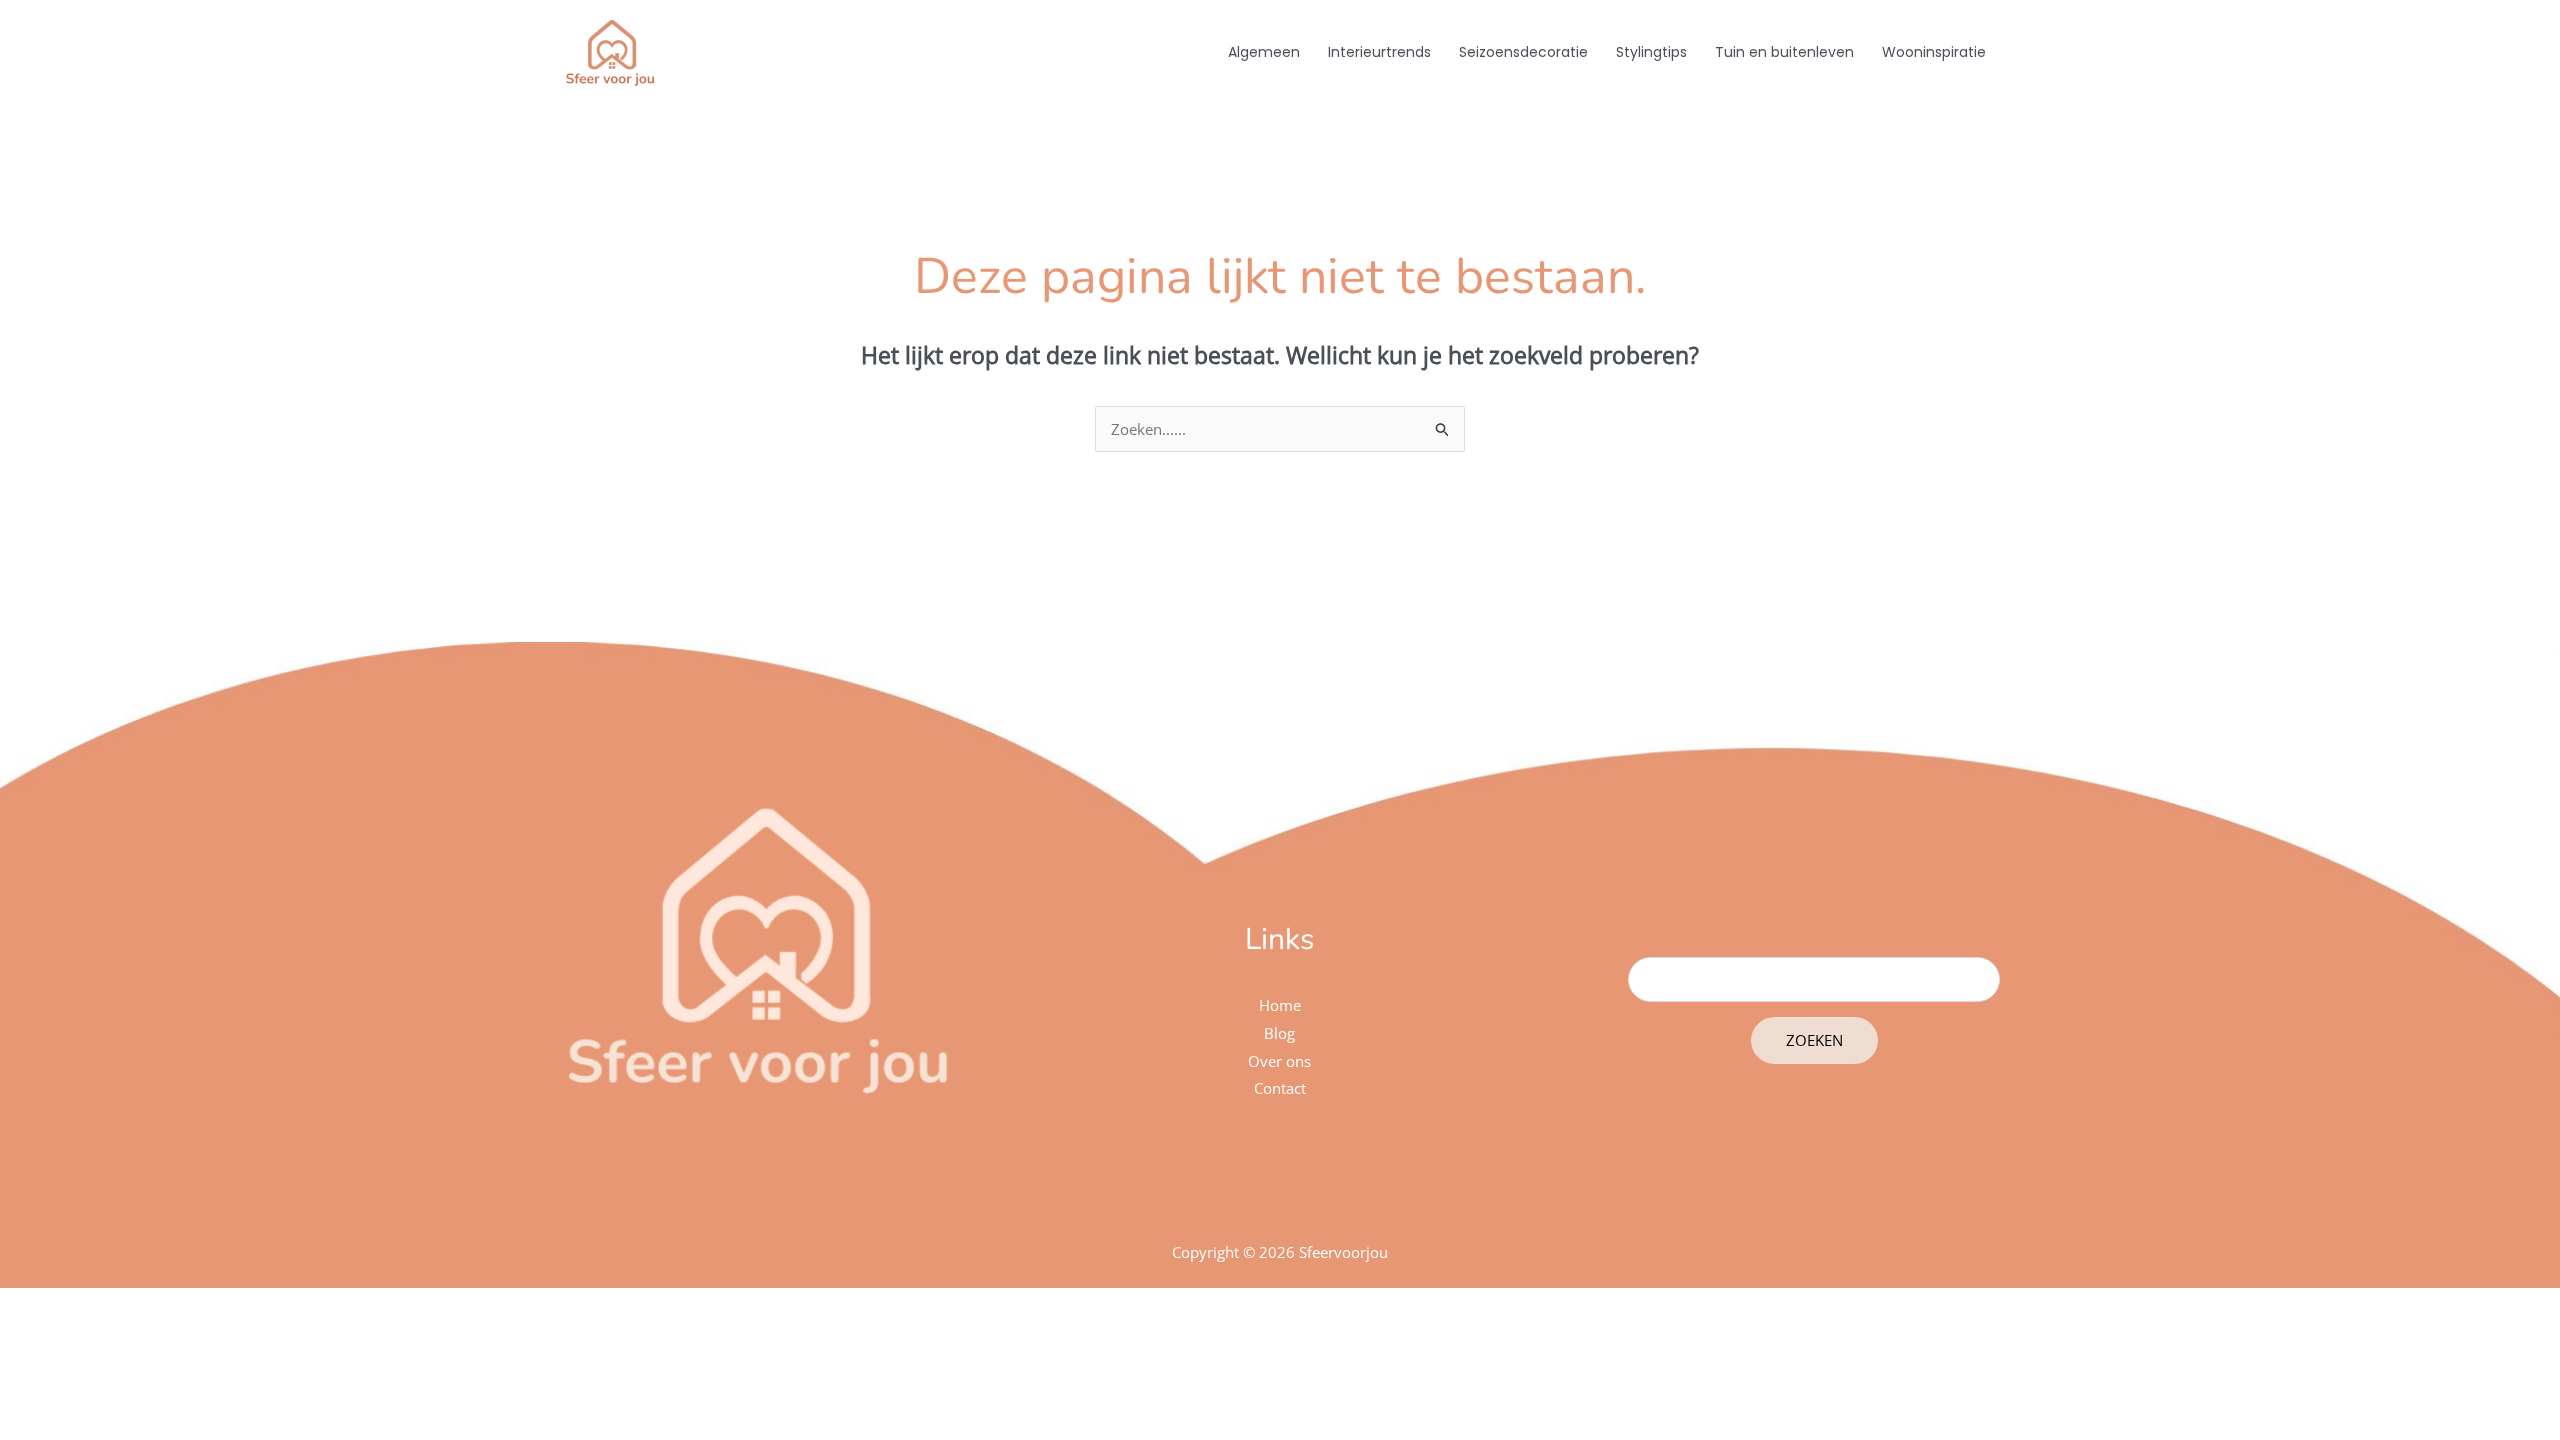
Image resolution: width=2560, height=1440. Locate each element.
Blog (1279, 1033)
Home (1280, 1005)
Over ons (1279, 1061)
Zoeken (1814, 1040)
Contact (1280, 1088)
